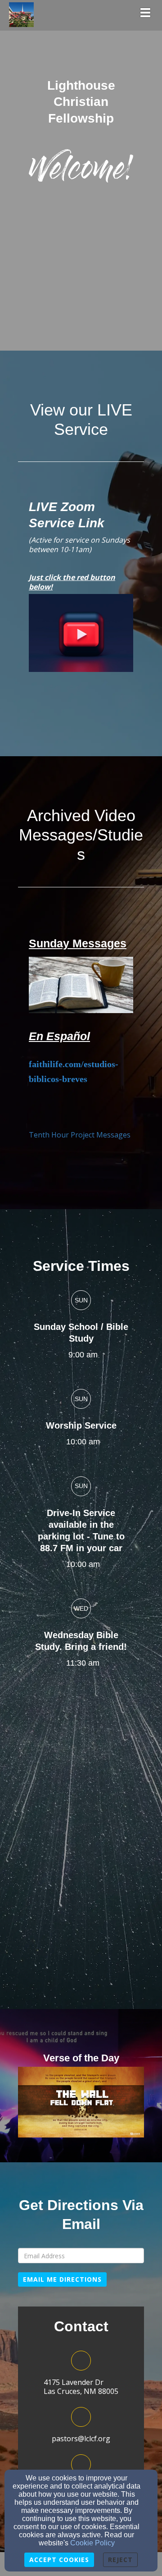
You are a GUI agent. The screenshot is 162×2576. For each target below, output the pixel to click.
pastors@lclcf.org (81, 2439)
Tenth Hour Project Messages (80, 1135)
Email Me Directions (62, 2279)
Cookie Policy (92, 2543)
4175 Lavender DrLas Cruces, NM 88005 (81, 2387)
